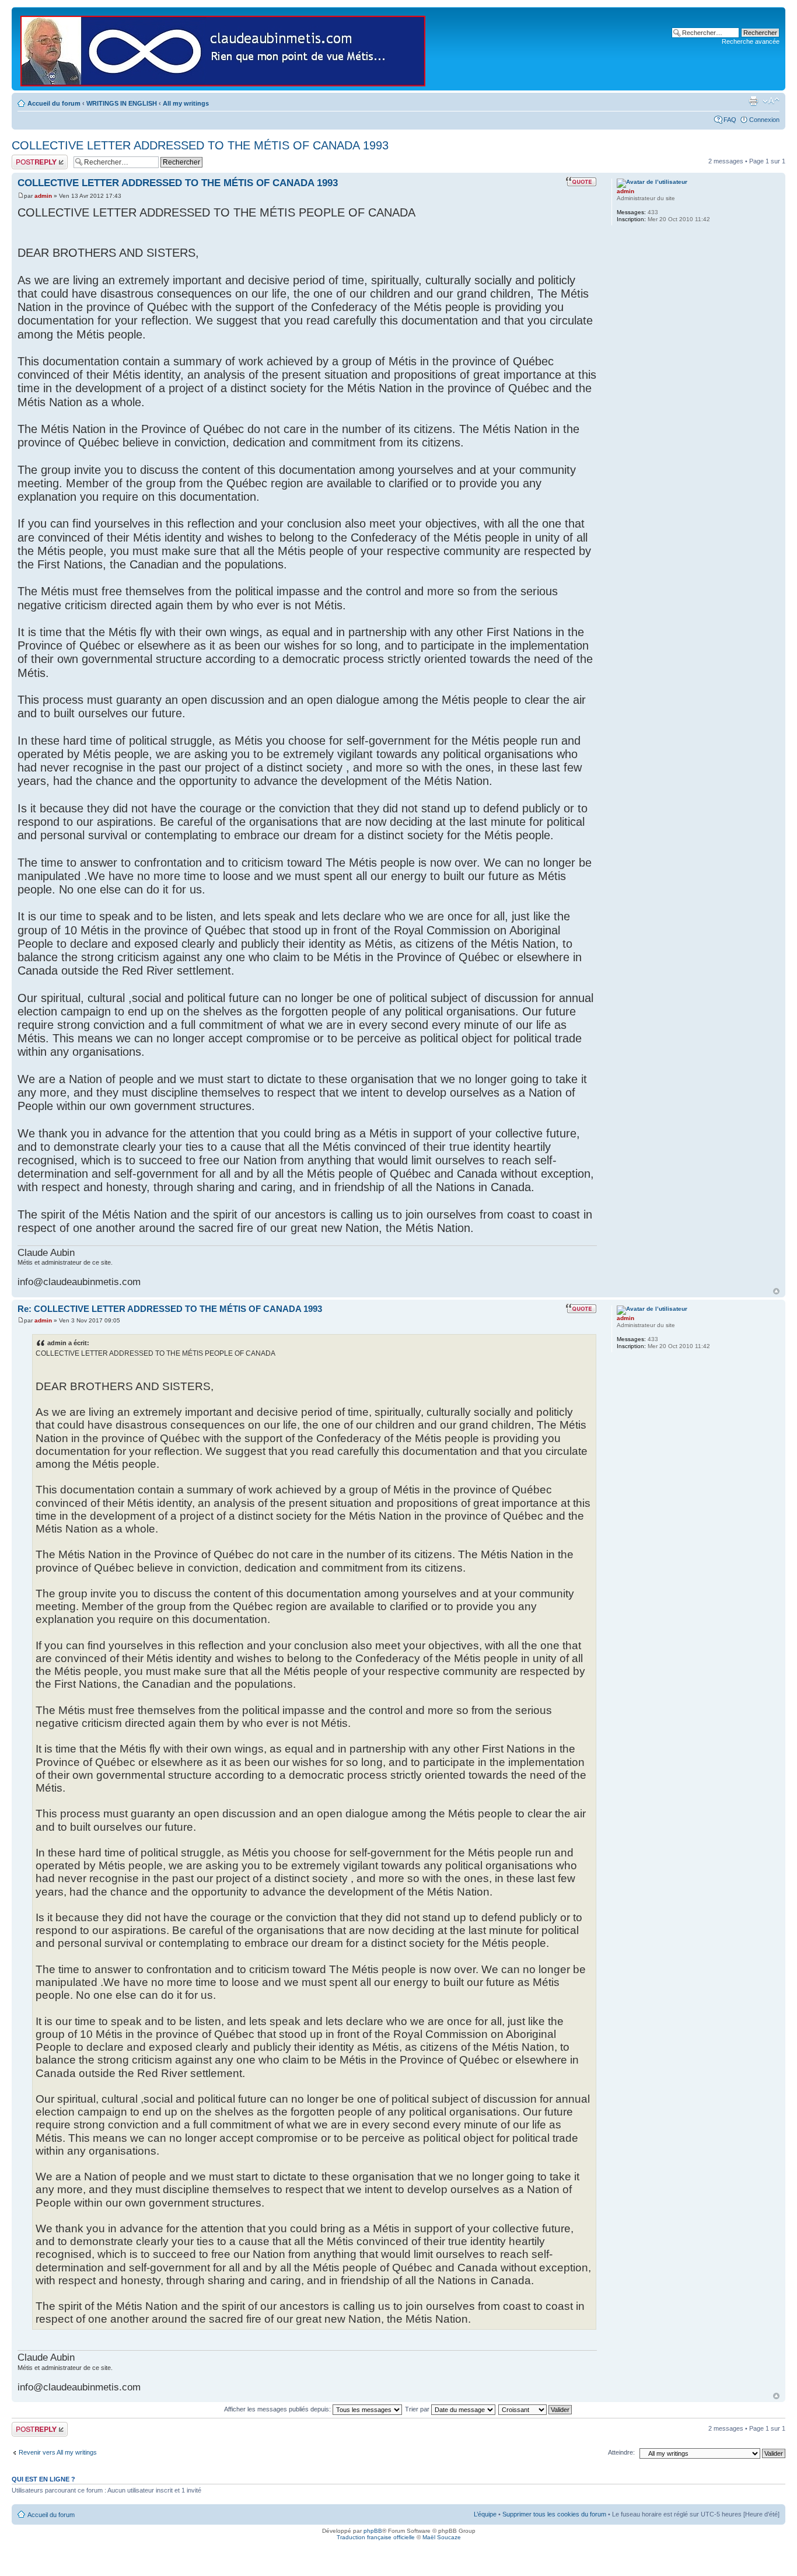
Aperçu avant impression (753, 101)
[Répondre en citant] (581, 181)
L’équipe (485, 2514)
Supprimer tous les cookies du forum (554, 2514)
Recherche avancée (751, 41)
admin (43, 196)
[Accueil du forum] (224, 49)
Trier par (418, 2409)
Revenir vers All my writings (58, 2452)
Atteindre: (621, 2452)
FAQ (730, 120)
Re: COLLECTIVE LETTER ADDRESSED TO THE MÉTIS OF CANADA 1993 (170, 1309)
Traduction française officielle (376, 2537)
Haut (776, 1291)
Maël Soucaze (442, 2537)
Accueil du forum (54, 103)
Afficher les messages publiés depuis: (278, 2409)
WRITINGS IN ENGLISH (122, 103)
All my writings (186, 103)
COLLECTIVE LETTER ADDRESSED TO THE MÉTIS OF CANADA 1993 (200, 145)
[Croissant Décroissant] (536, 2409)
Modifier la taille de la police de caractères (771, 101)
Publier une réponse (27, 162)
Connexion (764, 120)
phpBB (373, 2531)
